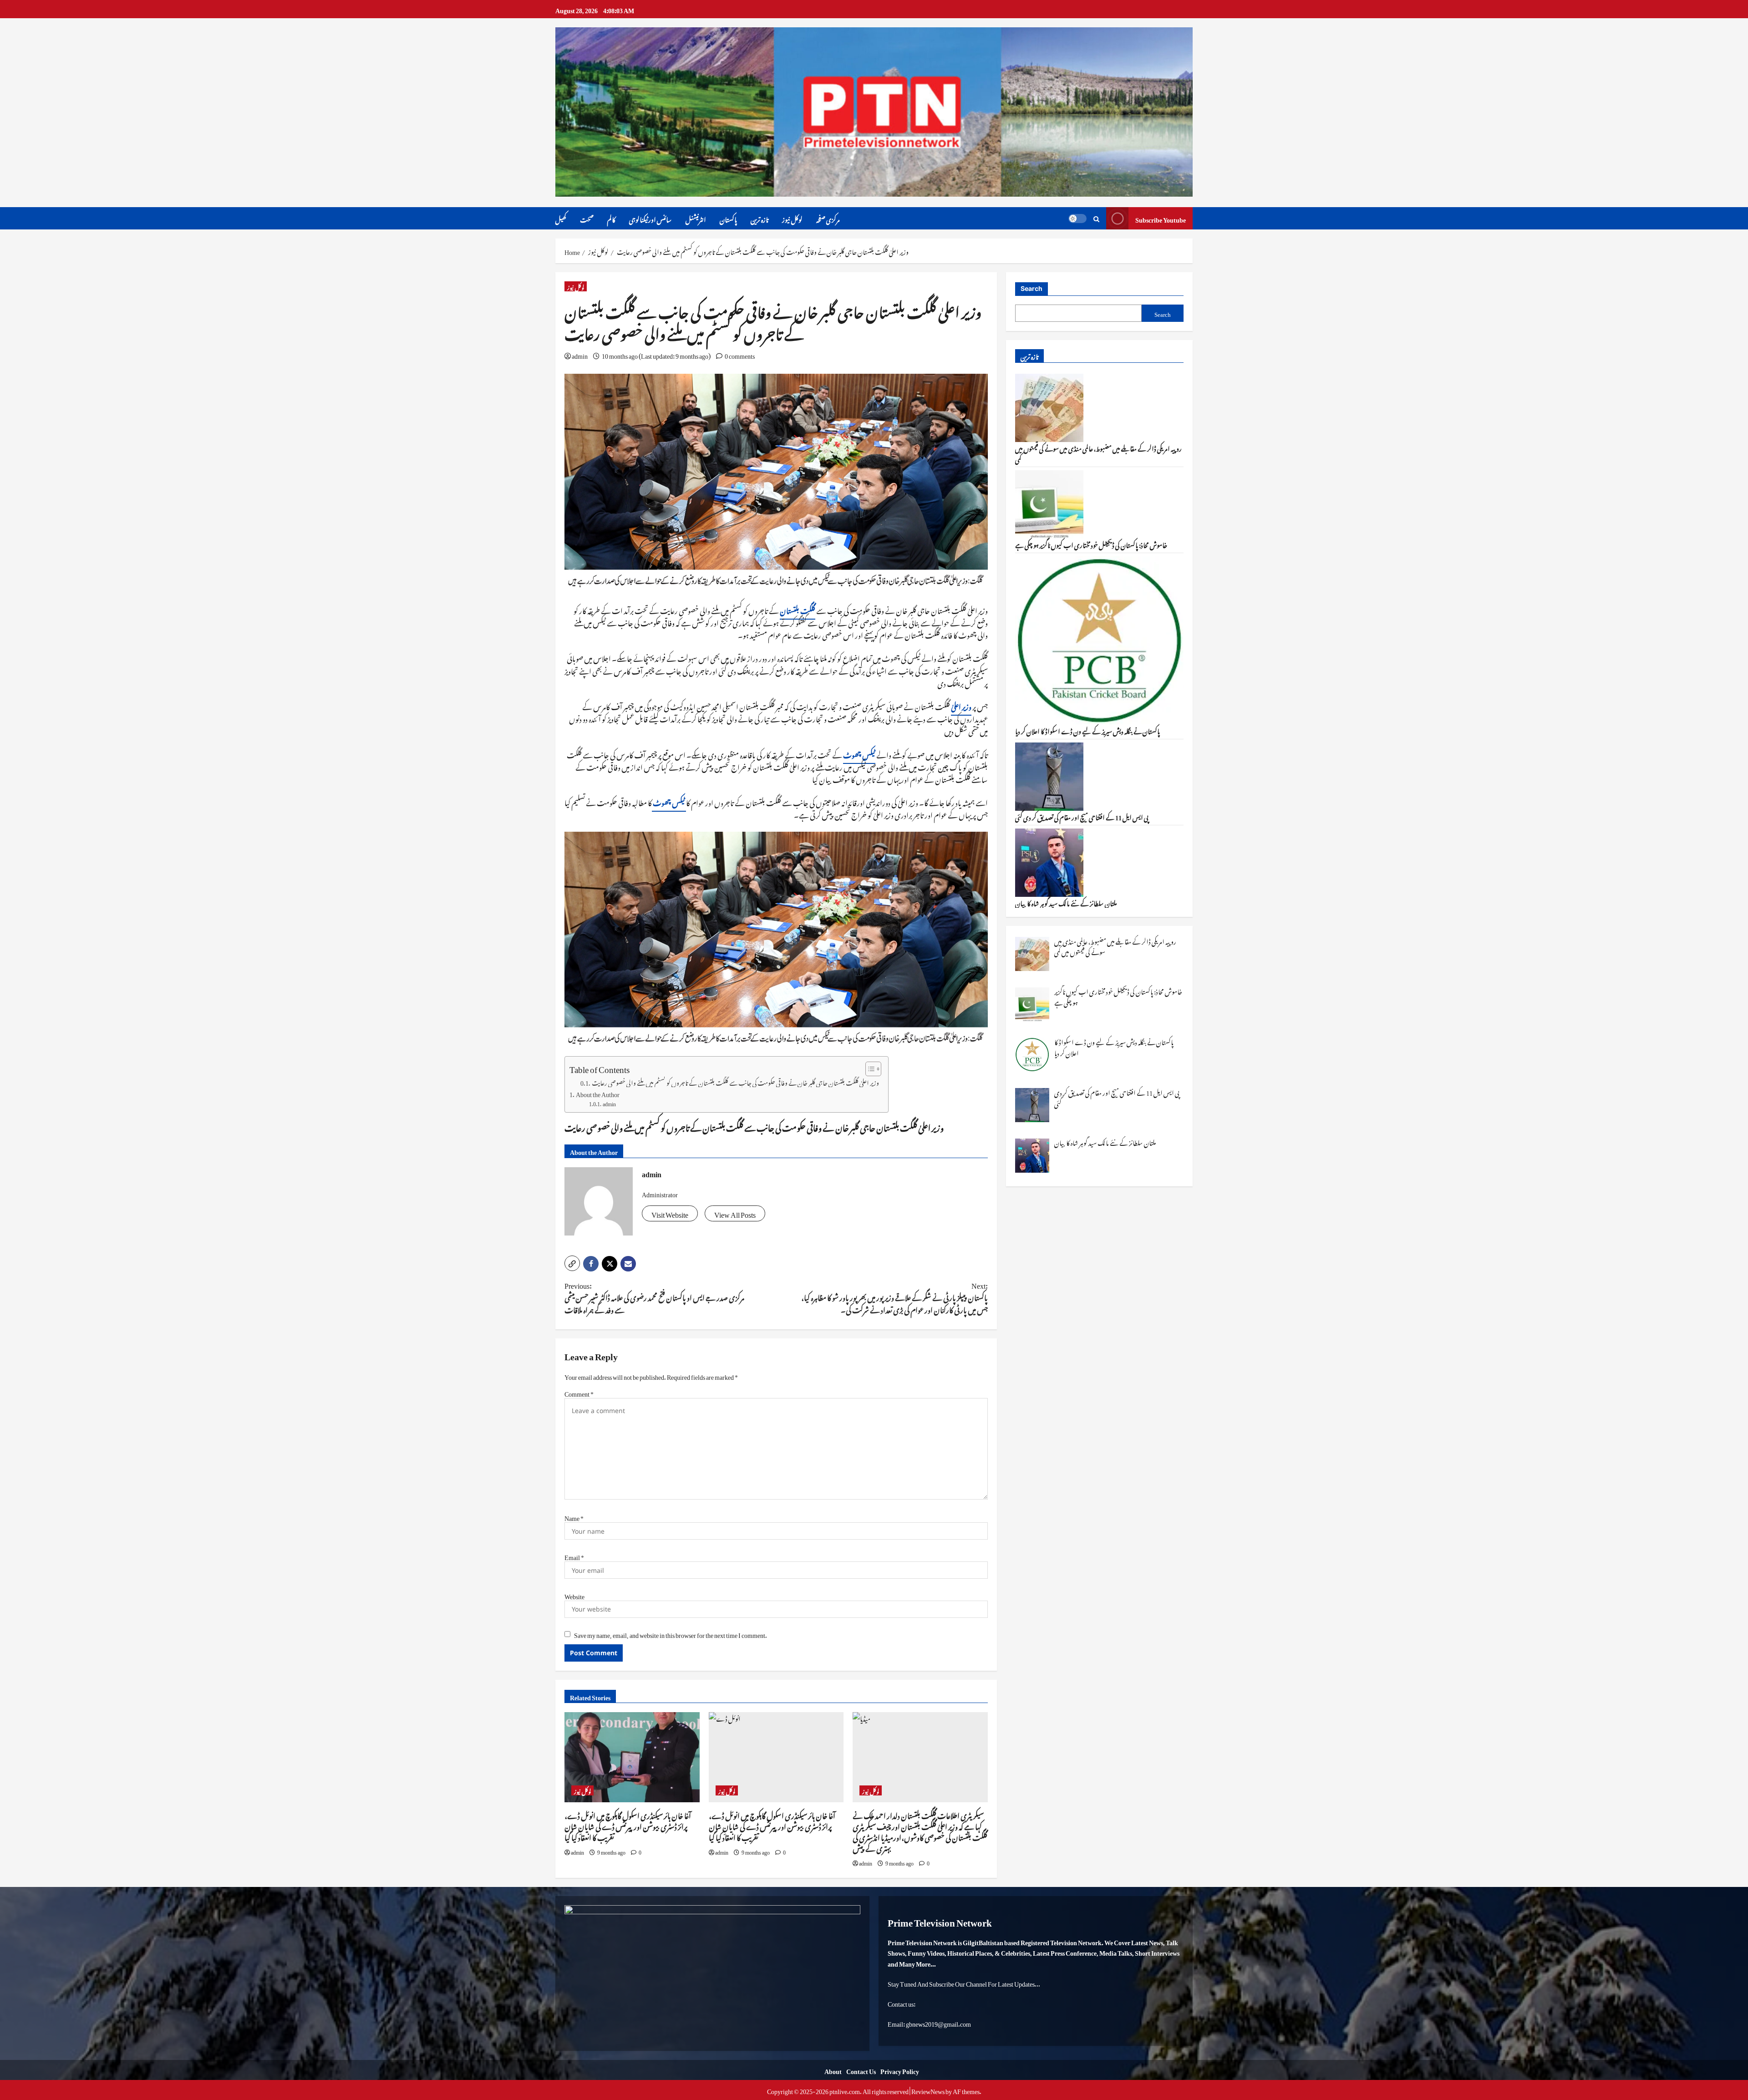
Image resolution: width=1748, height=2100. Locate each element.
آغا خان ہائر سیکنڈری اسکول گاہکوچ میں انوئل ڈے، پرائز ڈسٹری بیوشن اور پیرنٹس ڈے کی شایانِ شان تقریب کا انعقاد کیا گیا (628, 1825)
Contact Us (861, 2070)
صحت (587, 218)
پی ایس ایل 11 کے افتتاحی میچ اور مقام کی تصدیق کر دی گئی (1082, 816)
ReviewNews (928, 2090)
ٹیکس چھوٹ (859, 754)
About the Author (598, 1093)
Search (1032, 288)
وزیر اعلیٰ (961, 706)
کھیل (561, 218)
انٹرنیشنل (696, 218)
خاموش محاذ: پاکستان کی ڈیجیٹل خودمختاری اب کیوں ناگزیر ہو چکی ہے (1091, 544)
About (833, 2070)
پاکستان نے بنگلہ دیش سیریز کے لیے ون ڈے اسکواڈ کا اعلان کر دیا (1087, 730)
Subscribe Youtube (1161, 218)
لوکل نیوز (792, 218)
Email (574, 1556)
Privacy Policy (900, 2070)
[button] (572, 1263)
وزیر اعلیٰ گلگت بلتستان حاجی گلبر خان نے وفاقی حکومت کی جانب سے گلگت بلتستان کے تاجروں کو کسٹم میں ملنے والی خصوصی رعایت (735, 1082)
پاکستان (728, 218)
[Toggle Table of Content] (869, 1069)
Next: (894, 1297)
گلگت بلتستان (798, 610)
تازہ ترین (760, 218)
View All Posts (735, 1213)
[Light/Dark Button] (1077, 219)
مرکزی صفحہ (828, 218)
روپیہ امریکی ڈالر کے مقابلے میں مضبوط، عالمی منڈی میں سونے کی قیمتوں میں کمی (1098, 453)
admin (580, 354)
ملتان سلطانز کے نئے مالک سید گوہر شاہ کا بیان (1066, 902)
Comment (579, 1392)
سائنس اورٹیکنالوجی (650, 218)
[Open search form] (1096, 218)
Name (574, 1517)
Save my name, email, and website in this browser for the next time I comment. (671, 1634)
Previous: (654, 1297)
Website (574, 1595)
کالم (611, 218)
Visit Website (670, 1213)
